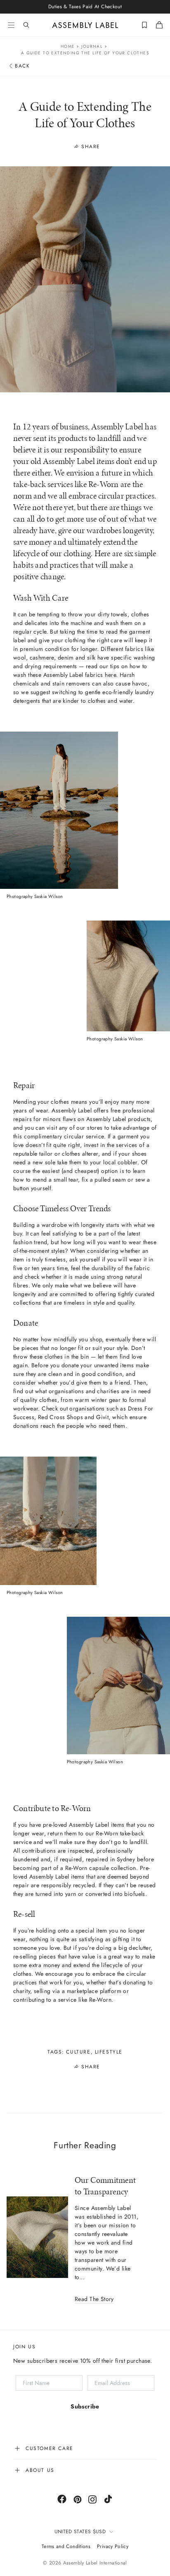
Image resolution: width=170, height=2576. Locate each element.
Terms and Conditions (66, 2546)
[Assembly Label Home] (85, 25)
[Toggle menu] (11, 25)
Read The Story (94, 2299)
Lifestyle (109, 2052)
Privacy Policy (113, 2546)
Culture (78, 2052)
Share (91, 146)
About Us (40, 2470)
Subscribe (85, 2406)
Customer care (50, 2448)
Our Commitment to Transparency (105, 2186)
